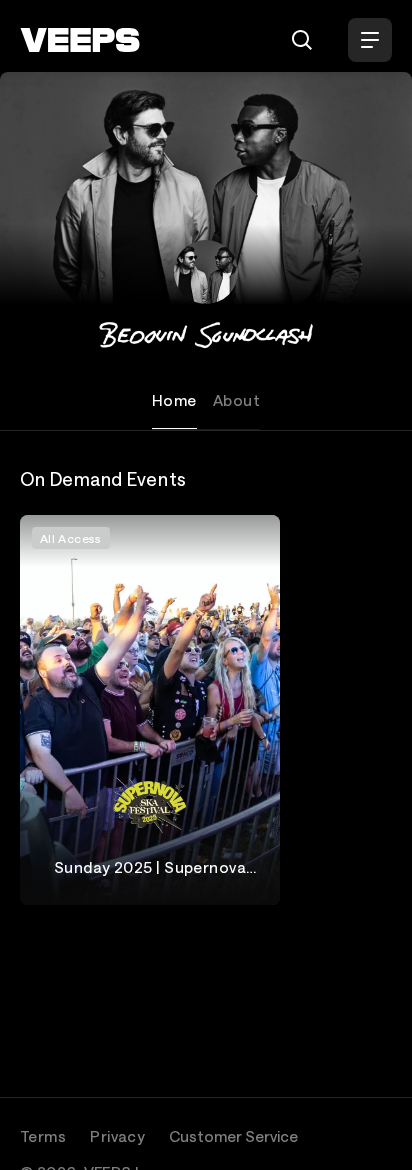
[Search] (302, 40)
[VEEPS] (80, 40)
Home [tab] (174, 400)
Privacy (117, 1136)
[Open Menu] (370, 40)
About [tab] (236, 400)
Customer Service (233, 1136)
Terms (43, 1136)
